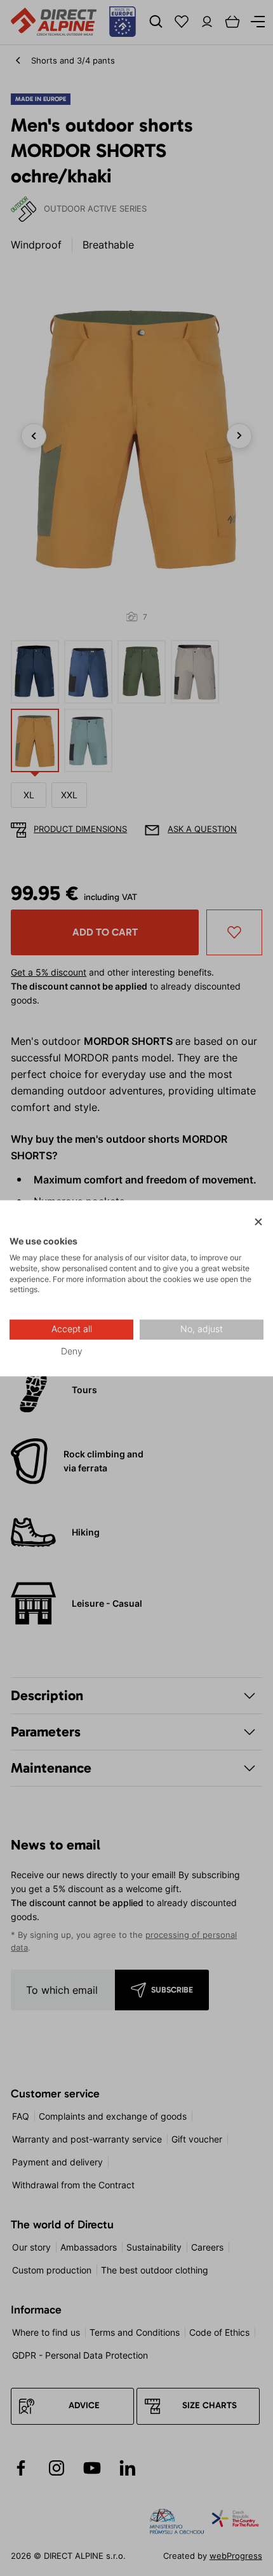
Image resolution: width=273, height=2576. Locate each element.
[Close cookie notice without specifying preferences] (258, 1222)
